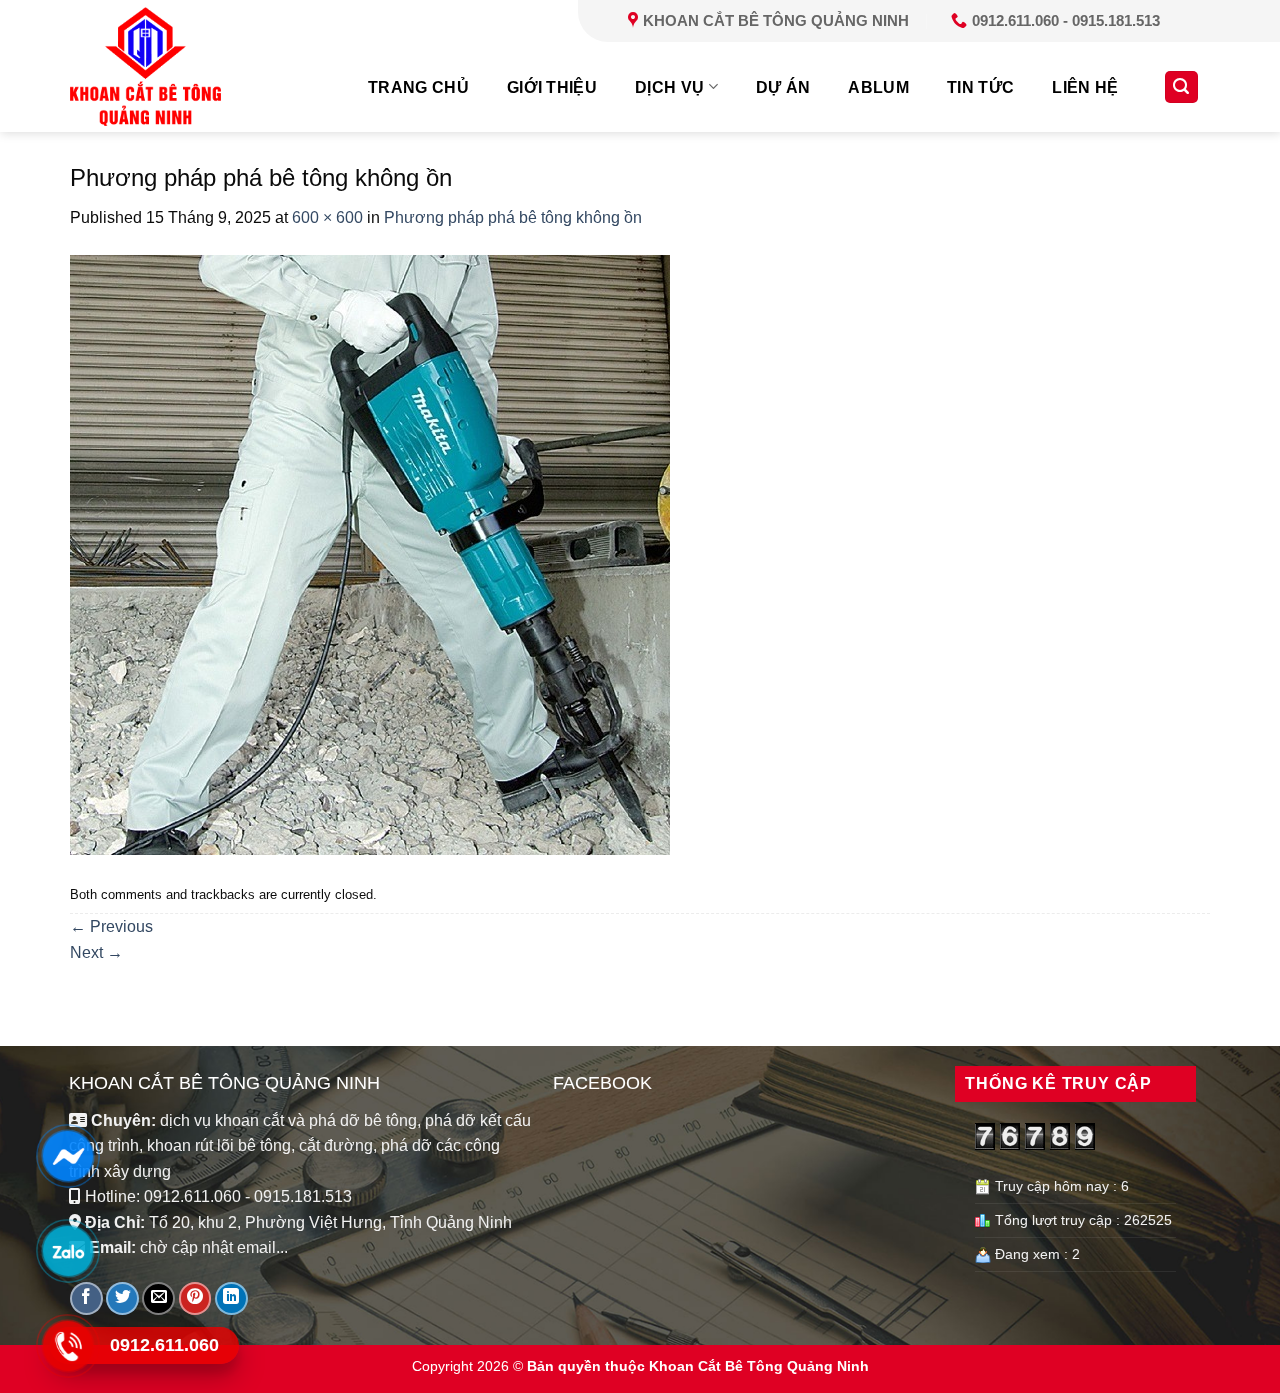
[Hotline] (67, 1346)
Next (96, 952)
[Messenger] (67, 1156)
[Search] (1182, 87)
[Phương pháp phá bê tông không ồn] (370, 553)
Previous (111, 926)
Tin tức (980, 87)
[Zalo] (67, 1251)
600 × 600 (327, 217)
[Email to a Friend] (158, 1298)
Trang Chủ (418, 87)
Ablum (878, 87)
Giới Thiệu (552, 87)
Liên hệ (1085, 87)
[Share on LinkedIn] (231, 1298)
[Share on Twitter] (122, 1298)
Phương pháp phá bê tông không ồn (513, 217)
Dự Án (783, 87)
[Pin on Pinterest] (195, 1298)
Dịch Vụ (669, 87)
